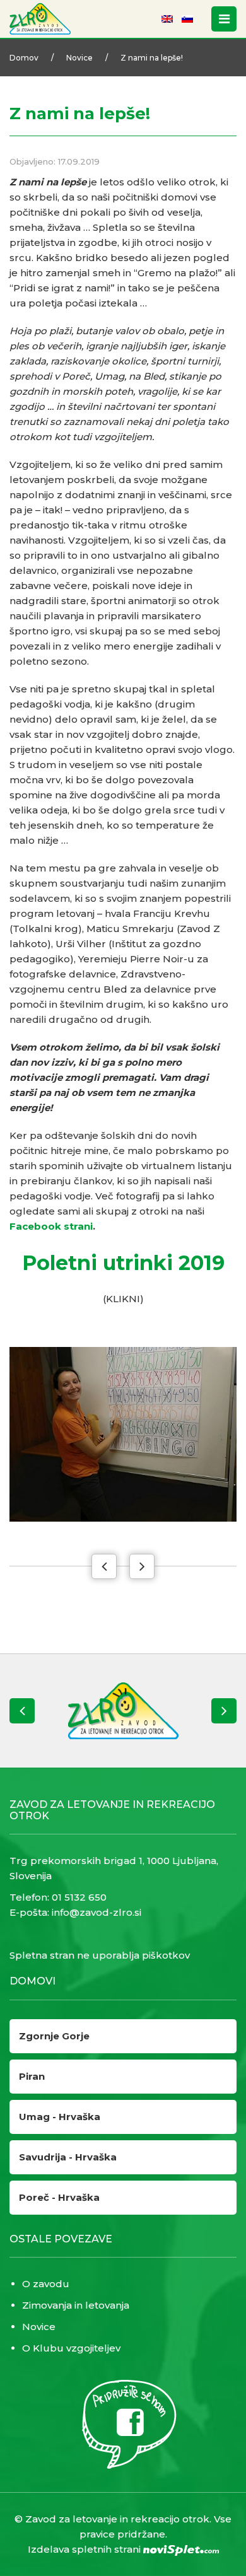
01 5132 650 (79, 1897)
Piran (32, 2076)
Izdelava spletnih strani (85, 2549)
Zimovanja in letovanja (76, 2305)
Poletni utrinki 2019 (123, 1263)
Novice (79, 58)
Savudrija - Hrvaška (68, 2157)
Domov (24, 58)
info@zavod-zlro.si (97, 1912)
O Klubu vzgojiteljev (71, 2348)
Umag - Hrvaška (60, 2117)
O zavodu (46, 2284)
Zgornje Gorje (54, 2036)
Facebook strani (51, 1226)
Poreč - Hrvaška (59, 2197)
